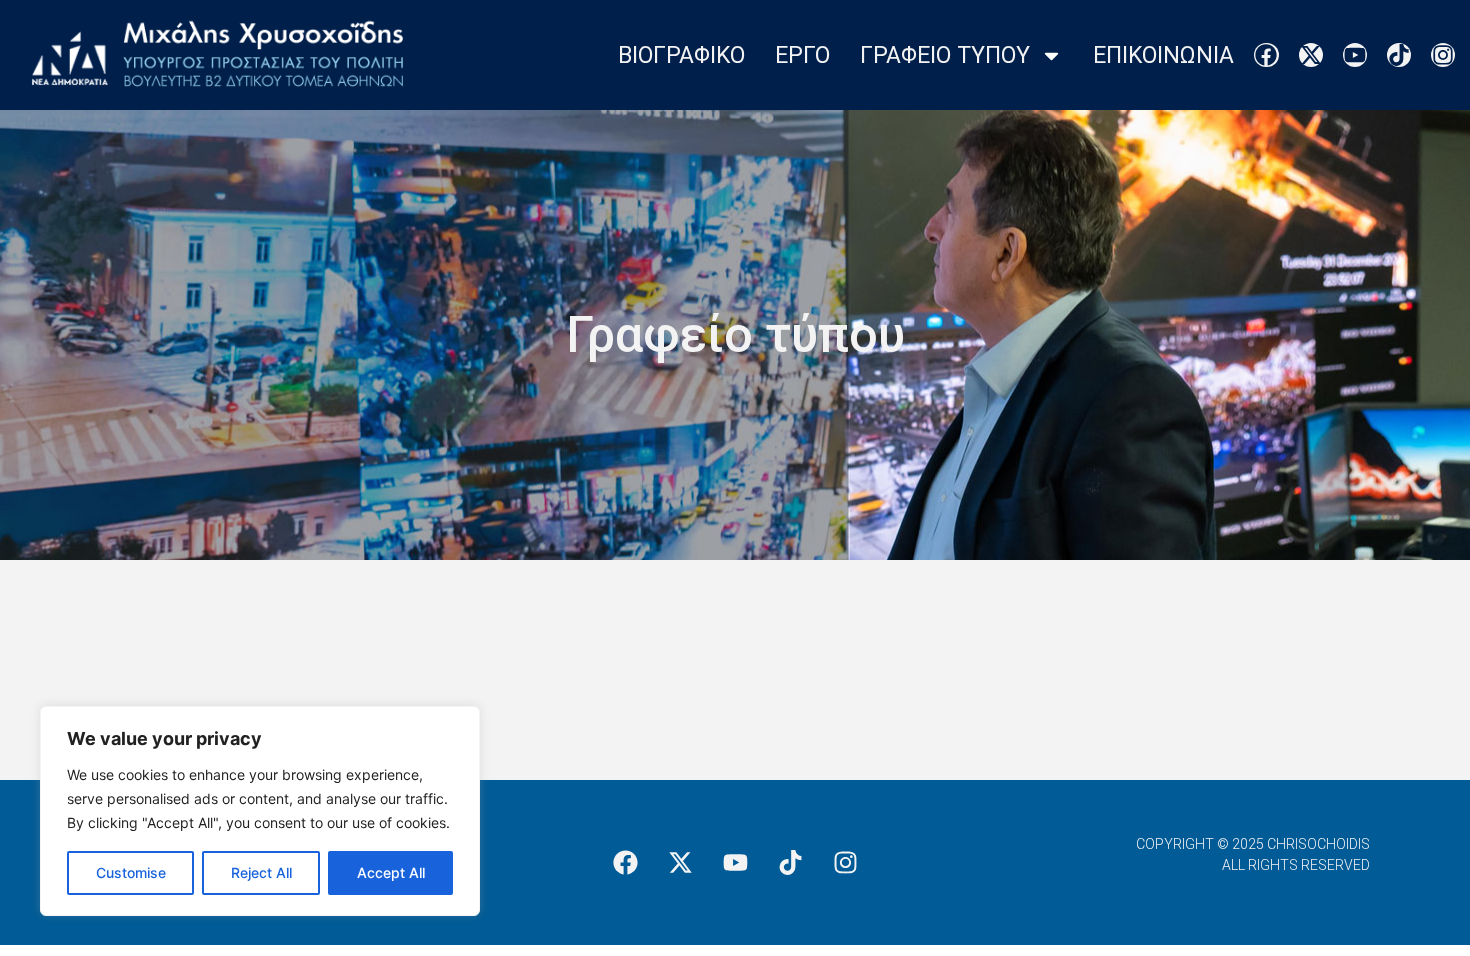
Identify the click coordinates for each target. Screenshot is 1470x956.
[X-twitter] (1311, 55)
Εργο (802, 55)
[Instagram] (1443, 55)
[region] (260, 811)
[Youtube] (1355, 55)
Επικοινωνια (1163, 55)
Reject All (261, 872)
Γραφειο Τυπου (945, 55)
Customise (131, 872)
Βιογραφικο (681, 55)
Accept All (391, 872)
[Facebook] (1266, 55)
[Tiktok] (1399, 55)
